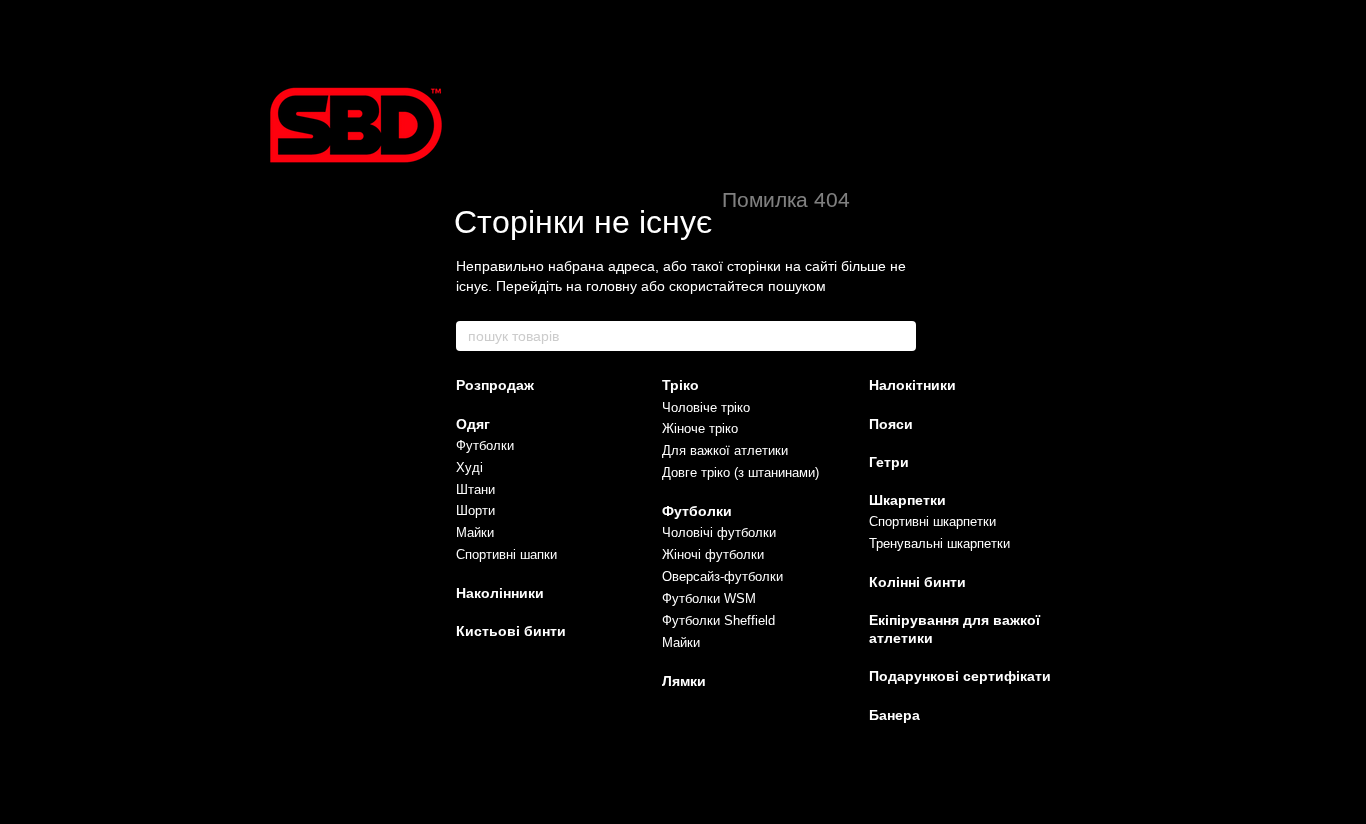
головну (611, 286)
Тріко (680, 385)
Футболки (485, 445)
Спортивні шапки (506, 554)
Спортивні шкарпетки (932, 521)
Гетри (889, 462)
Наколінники (500, 593)
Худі (469, 467)
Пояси (891, 424)
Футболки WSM (709, 598)
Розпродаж (495, 385)
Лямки (684, 681)
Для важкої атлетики (725, 450)
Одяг (473, 424)
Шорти (475, 510)
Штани (475, 489)
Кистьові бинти (511, 631)
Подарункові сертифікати (960, 676)
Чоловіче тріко (706, 407)
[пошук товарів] (900, 336)
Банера (894, 715)
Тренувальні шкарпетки (939, 543)
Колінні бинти (917, 582)
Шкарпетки (907, 500)
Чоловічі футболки (719, 532)
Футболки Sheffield (718, 620)
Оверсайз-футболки (722, 576)
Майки (475, 532)
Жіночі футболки (713, 554)
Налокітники (912, 385)
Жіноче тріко (700, 428)
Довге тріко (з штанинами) (740, 472)
